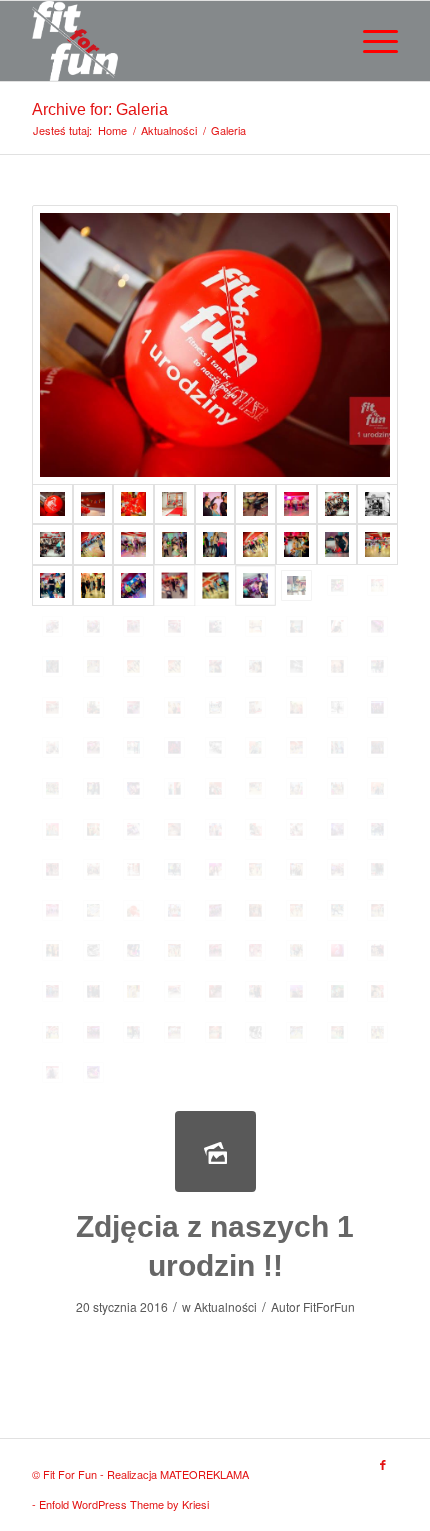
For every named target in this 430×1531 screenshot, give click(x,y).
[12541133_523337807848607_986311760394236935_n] (93, 950)
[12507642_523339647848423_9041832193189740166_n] (174, 788)
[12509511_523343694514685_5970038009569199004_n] (296, 829)
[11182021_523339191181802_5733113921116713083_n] (337, 544)
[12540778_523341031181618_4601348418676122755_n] (255, 910)
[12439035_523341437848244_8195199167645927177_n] (337, 666)
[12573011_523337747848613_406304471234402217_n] (255, 1032)
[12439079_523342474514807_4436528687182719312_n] (93, 707)
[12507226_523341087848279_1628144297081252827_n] (377, 747)
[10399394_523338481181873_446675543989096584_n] (255, 544)
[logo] (178, 41)
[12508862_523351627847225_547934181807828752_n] (255, 788)
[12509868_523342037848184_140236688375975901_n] (93, 869)
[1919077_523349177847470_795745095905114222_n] (52, 544)
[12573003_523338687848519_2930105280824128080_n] (215, 1032)
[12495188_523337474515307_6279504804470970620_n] (174, 747)
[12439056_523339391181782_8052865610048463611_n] (377, 666)
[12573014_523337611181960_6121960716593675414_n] (296, 1032)
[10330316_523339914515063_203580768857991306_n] (215, 544)
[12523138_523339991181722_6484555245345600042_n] (52, 910)
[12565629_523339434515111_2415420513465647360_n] (133, 1032)
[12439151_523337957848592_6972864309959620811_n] (174, 707)
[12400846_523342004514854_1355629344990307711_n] (93, 626)
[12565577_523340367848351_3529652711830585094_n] (93, 1032)
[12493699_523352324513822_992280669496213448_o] (337, 707)
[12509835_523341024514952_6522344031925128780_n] (52, 869)
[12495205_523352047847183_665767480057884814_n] (215, 747)
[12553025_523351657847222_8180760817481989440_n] (174, 991)
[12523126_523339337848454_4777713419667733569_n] (377, 869)
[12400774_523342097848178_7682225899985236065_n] (52, 626)
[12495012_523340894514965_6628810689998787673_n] (93, 747)
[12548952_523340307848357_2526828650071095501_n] (215, 950)
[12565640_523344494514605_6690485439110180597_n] (174, 1032)
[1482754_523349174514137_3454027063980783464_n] (337, 504)
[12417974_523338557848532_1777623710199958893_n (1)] (133, 666)
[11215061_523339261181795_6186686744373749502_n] (52, 585)
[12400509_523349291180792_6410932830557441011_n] (255, 585)
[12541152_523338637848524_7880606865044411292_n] (174, 950)
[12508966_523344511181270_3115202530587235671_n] (337, 788)
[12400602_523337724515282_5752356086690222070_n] (337, 585)
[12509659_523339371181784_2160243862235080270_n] (377, 829)
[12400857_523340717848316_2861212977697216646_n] (133, 626)
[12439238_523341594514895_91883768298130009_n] (215, 707)
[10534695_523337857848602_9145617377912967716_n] (296, 544)
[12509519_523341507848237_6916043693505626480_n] (215, 345)
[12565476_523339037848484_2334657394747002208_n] (337, 991)
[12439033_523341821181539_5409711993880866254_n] (296, 666)
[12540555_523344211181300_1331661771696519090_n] (174, 910)
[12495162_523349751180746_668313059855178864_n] (133, 747)
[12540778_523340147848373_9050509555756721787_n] (215, 910)
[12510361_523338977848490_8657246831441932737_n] (174, 869)
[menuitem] (370, 41)
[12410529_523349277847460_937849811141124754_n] (215, 626)
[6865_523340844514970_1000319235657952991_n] (255, 504)
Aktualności (225, 1306)
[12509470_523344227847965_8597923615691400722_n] (215, 829)
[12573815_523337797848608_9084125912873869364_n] (93, 1072)
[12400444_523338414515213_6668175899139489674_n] (215, 585)
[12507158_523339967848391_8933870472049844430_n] (337, 747)
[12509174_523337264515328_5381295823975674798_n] (52, 829)
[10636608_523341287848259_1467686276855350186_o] (174, 504)
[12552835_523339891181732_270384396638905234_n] (93, 991)
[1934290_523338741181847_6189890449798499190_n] (93, 544)
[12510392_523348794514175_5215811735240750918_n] (215, 869)
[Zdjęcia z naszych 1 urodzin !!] (215, 1151)
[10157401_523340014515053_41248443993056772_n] (133, 544)
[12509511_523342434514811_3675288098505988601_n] (255, 829)
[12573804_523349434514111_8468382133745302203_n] (52, 1072)
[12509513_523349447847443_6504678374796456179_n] (337, 829)
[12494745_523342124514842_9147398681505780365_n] (52, 747)
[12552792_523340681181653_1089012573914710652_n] (52, 991)
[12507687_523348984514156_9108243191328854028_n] (215, 788)
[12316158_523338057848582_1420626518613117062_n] (93, 585)
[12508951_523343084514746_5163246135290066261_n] (93, 504)
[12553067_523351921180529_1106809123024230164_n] (215, 991)
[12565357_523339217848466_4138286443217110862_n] (255, 991)
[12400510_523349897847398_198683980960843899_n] (296, 585)
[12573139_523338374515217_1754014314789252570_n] (337, 1032)
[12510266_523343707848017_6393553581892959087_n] (133, 869)
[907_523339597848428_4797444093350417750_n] (215, 504)
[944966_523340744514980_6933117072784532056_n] (296, 504)
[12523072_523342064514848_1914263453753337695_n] (337, 869)
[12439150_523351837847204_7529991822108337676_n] (133, 707)
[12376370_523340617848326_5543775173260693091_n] (174, 585)
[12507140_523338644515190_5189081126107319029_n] (296, 747)
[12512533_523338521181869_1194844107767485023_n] (255, 869)
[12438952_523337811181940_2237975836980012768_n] (255, 666)
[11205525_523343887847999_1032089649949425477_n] (377, 544)
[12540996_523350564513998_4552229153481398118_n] (337, 910)
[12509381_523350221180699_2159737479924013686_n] (133, 829)
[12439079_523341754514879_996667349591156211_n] (52, 707)
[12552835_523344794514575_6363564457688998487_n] (133, 991)
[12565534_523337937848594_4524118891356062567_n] (377, 991)
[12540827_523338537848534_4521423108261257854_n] (296, 910)
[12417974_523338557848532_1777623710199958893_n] (174, 666)
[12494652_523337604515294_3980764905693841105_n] (377, 707)
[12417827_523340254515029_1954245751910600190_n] (377, 626)
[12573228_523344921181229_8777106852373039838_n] (377, 1032)
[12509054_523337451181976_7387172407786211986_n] (377, 788)
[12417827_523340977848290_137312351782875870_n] (52, 666)
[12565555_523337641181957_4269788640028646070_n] (52, 1032)
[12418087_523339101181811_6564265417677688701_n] (215, 666)
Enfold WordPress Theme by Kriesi (124, 1504)
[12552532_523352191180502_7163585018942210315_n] (377, 950)
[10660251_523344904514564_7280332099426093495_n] (133, 504)
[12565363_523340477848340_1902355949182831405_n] (296, 991)
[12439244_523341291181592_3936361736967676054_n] (255, 707)
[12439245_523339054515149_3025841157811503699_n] (296, 707)
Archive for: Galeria (100, 109)
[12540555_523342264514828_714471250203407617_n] (133, 910)
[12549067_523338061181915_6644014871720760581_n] (296, 950)
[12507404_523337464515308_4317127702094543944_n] (133, 788)
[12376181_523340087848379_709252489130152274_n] (133, 585)
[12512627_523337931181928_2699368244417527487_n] (296, 869)
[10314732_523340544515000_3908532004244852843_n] (174, 544)
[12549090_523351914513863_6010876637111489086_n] (337, 950)
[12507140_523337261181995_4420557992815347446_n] (255, 747)
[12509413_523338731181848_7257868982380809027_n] (174, 829)
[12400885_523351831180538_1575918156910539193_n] (174, 626)
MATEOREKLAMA (204, 1474)
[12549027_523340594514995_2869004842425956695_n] (255, 950)
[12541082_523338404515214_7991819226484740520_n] (377, 910)
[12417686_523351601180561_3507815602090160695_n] (255, 626)
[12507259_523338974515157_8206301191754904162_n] (93, 788)
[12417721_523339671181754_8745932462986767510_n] (296, 626)
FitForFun (329, 1306)
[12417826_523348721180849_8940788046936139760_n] (337, 626)
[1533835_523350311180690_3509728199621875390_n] (377, 504)
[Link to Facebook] (383, 1464)
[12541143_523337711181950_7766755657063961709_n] (133, 950)
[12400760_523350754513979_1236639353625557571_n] (377, 585)
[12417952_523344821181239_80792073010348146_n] (93, 666)
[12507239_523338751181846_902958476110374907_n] (52, 788)
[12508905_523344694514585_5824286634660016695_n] (296, 788)
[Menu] (370, 41)
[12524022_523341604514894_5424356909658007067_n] (93, 910)
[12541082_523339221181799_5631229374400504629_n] (52, 950)
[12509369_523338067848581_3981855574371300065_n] (93, 829)
